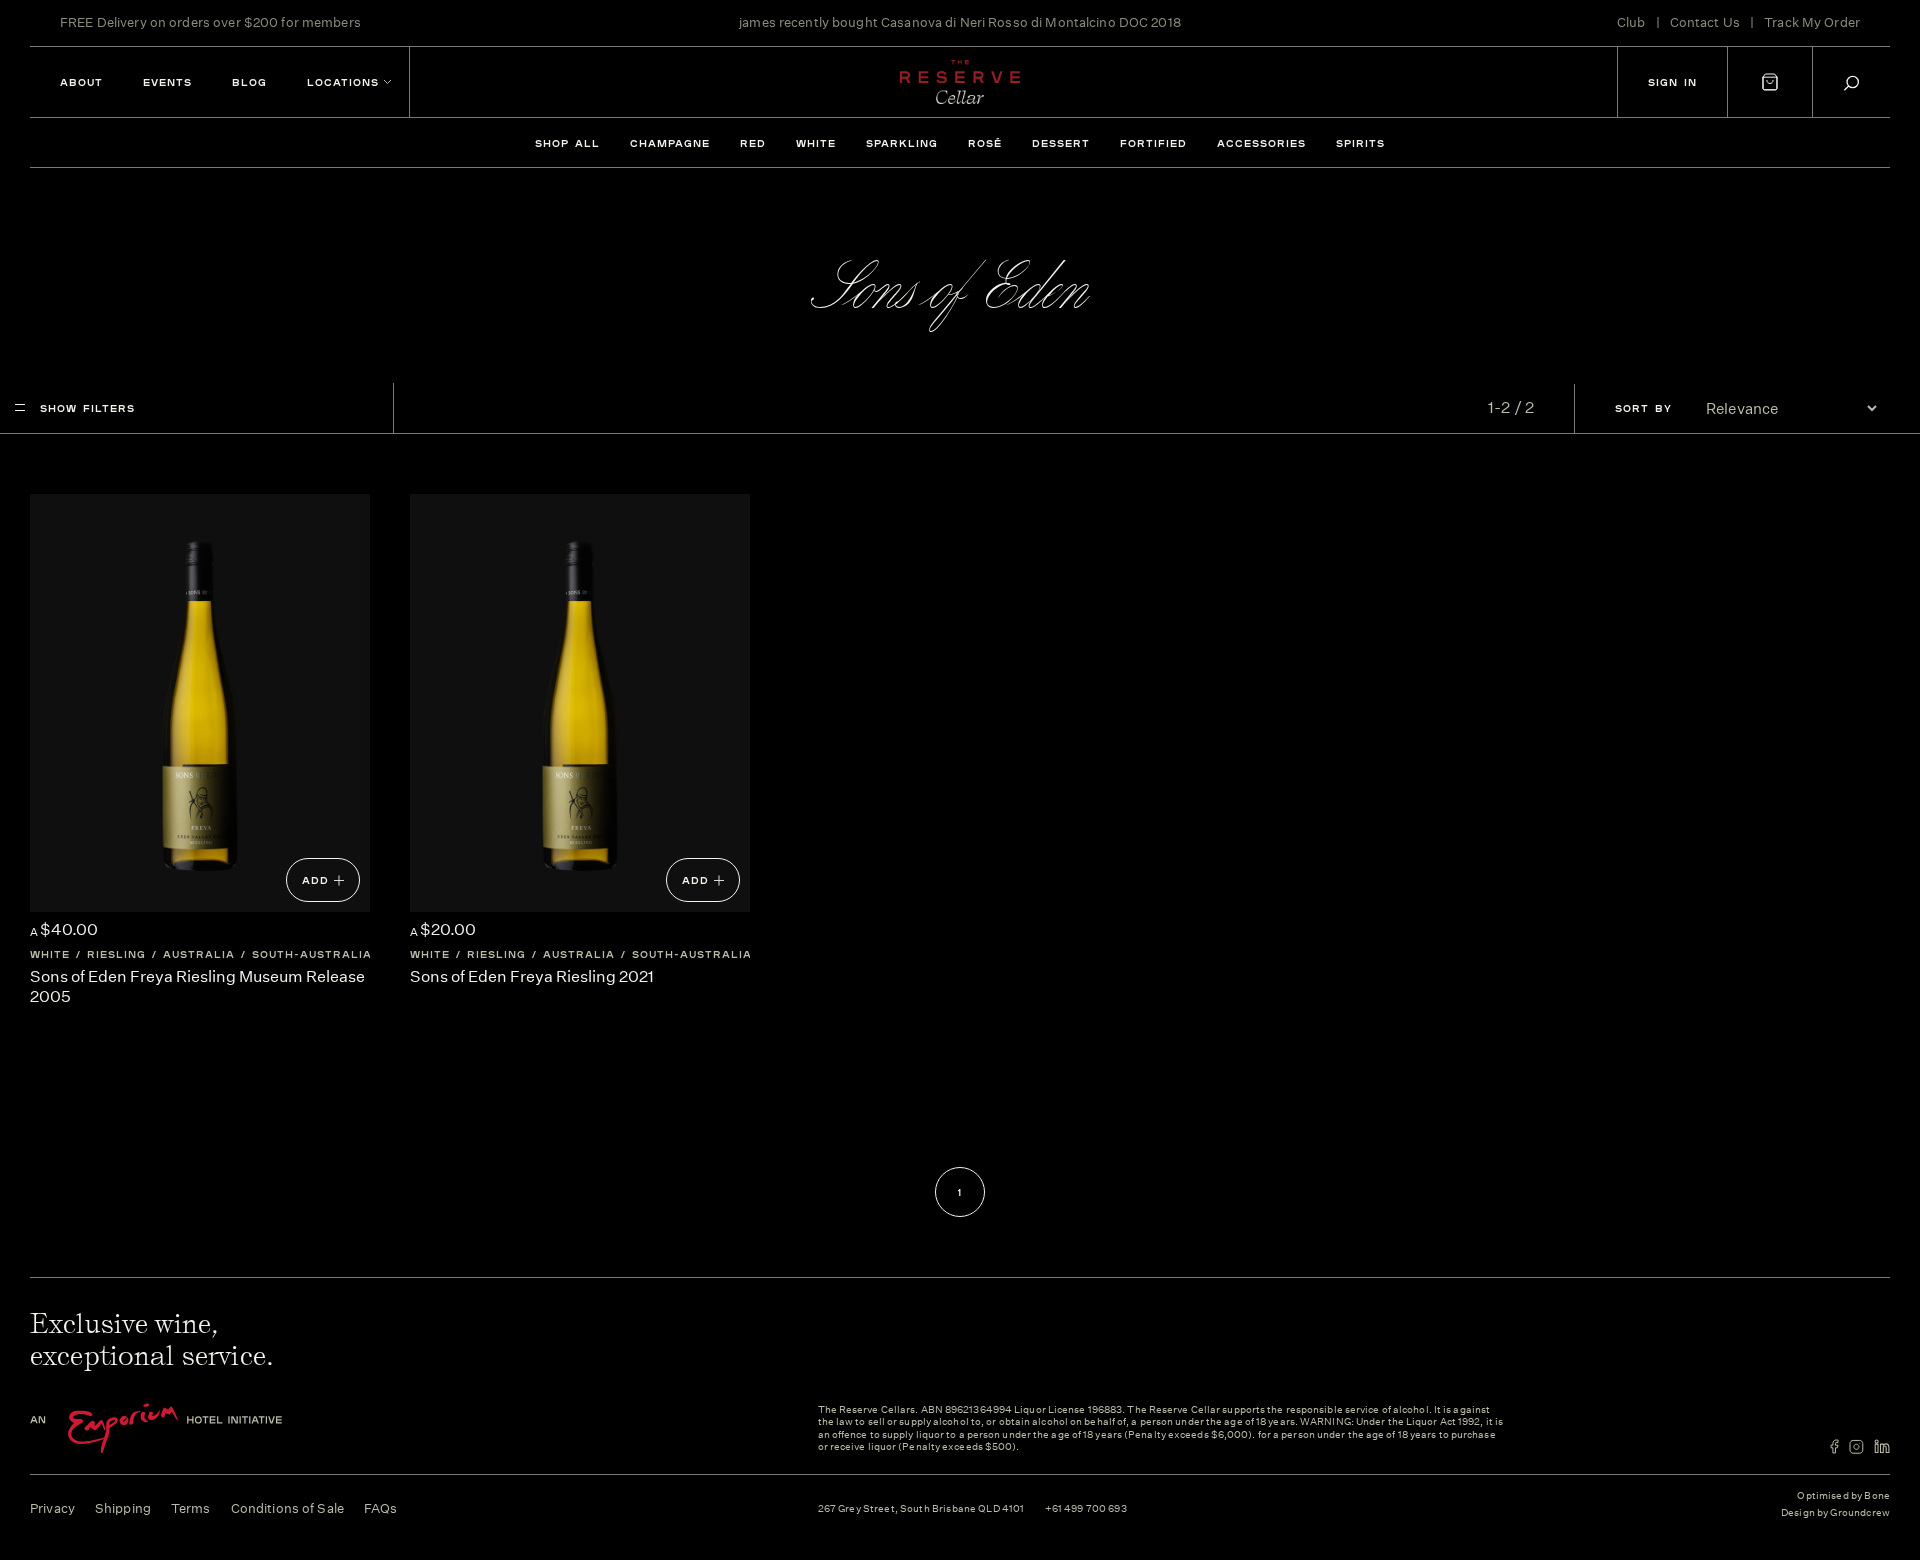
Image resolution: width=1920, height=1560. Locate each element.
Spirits (1360, 143)
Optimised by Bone (1843, 1496)
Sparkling (902, 143)
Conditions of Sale (287, 1508)
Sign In (1672, 82)
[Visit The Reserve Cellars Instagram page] (1856, 1446)
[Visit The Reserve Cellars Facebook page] (1834, 1446)
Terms (191, 1508)
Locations (343, 82)
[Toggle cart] (1770, 82)
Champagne (670, 143)
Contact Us (1705, 22)
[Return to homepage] (960, 82)
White (816, 143)
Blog (249, 82)
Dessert (1061, 143)
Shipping (123, 1508)
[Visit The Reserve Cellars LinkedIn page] (1882, 1446)
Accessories (1261, 143)
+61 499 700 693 (1086, 1509)
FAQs (381, 1508)
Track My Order (1812, 22)
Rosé (985, 143)
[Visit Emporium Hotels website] (190, 1428)
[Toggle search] (1851, 82)
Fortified (1153, 143)
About (81, 82)
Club (1631, 22)
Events (167, 82)
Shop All (567, 143)
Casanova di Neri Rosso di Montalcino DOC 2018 (1031, 22)
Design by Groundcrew (1835, 1513)
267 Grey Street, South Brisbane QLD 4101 (921, 1509)
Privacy (52, 1508)
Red (753, 143)
